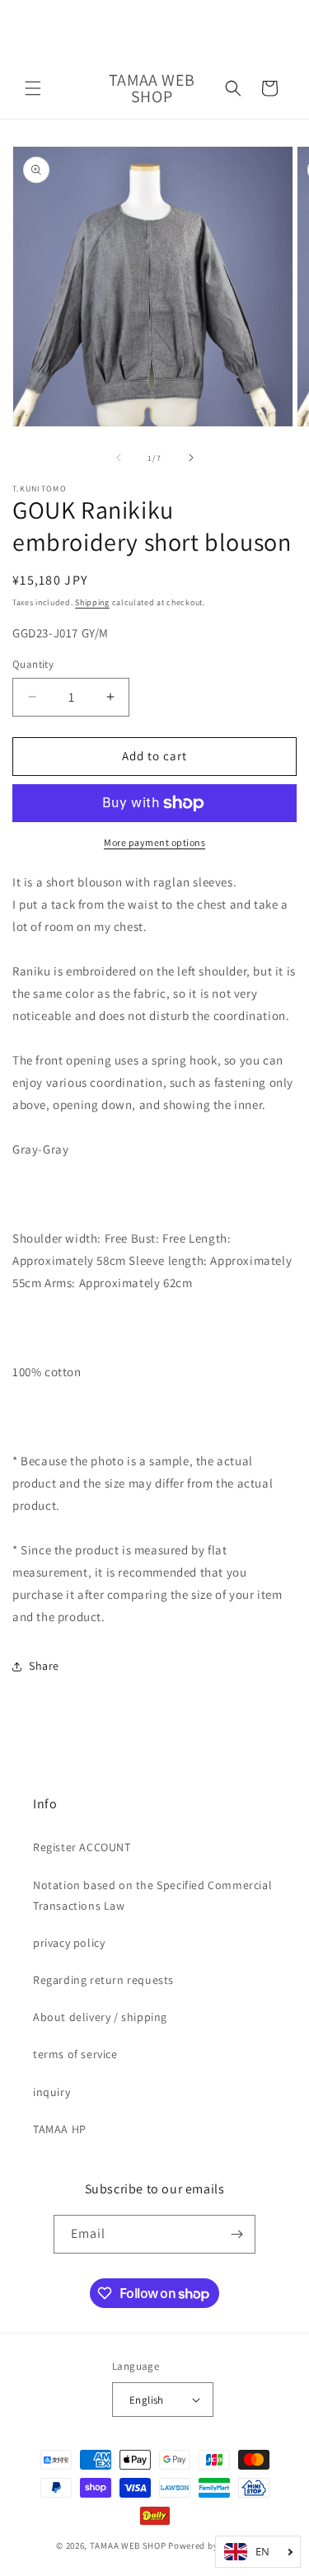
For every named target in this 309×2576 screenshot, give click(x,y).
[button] (33, 88)
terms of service (75, 2054)
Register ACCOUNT (82, 1847)
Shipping (92, 602)
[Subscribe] (236, 2234)
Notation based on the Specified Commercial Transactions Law (152, 1895)
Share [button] (44, 1666)
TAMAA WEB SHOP (128, 2545)
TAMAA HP (60, 2129)
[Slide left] (119, 458)
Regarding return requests (103, 1980)
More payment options (154, 842)
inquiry (51, 2092)
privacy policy (69, 1943)
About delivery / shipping (100, 2017)
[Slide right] (191, 458)
